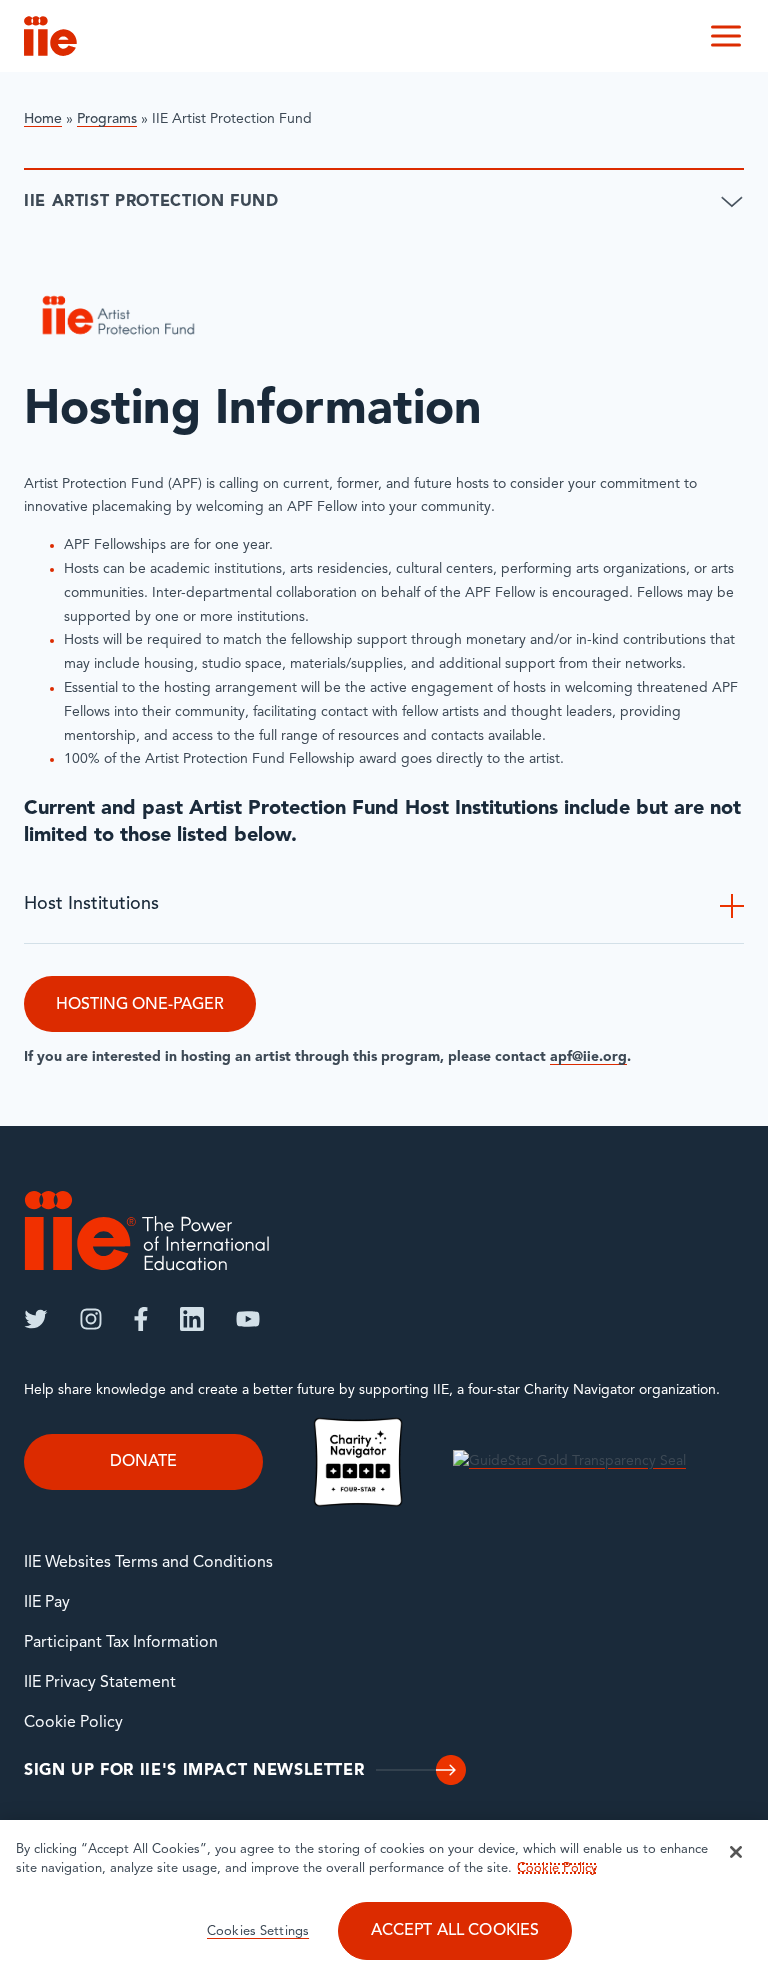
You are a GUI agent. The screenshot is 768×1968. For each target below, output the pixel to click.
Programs (107, 119)
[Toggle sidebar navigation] (732, 202)
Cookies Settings (258, 1931)
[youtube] (248, 1319)
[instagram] (91, 1319)
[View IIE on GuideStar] (569, 1461)
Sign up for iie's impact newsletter (194, 1771)
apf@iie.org (588, 1057)
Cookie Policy (73, 1723)
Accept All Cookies (455, 1931)
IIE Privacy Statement (100, 1683)
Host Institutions (91, 905)
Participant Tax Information (121, 1643)
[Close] (736, 1852)
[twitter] (36, 1319)
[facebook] (141, 1319)
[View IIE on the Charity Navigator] (358, 1461)
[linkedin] (192, 1319)
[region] (384, 1894)
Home (43, 119)
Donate (143, 1462)
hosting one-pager (140, 1005)
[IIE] (147, 1230)
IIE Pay (47, 1603)
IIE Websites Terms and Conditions (148, 1563)
